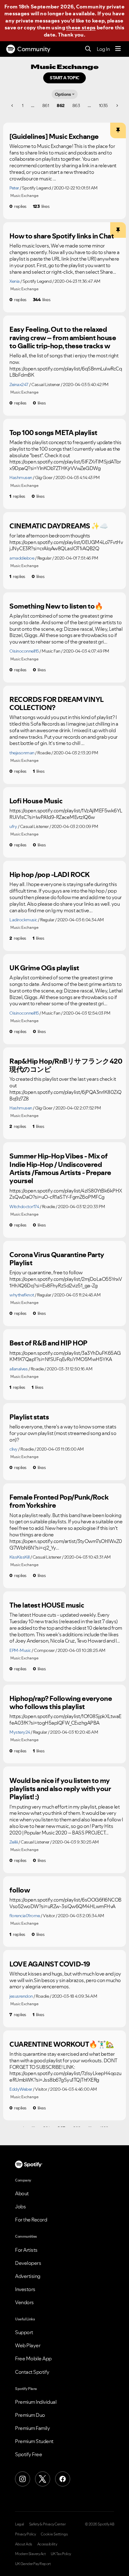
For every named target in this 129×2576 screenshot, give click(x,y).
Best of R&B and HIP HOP (48, 1343)
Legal (20, 2524)
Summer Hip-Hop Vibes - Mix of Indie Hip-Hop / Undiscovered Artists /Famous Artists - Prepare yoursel (60, 1168)
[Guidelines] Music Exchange (54, 136)
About (22, 2193)
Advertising (28, 2276)
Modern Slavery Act (30, 2554)
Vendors (24, 2302)
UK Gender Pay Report (33, 2564)
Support (24, 2332)
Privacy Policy (25, 2534)
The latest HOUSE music (47, 1605)
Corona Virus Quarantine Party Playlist (57, 1259)
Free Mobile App (33, 2358)
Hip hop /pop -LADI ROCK (49, 874)
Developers (28, 2263)
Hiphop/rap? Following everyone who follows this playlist (61, 1703)
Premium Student (34, 2441)
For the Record (31, 2220)
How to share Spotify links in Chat (62, 236)
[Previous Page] (13, 105)
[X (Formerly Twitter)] (43, 2479)
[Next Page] (117, 105)
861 (46, 105)
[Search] (88, 49)
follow (20, 1890)
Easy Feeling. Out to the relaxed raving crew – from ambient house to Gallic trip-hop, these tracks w (63, 338)
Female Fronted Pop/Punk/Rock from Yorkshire (59, 1501)
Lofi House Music (36, 801)
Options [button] (63, 94)
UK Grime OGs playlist (44, 968)
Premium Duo (30, 2415)
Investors (25, 2289)
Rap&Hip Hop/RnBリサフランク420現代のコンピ (66, 1065)
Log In (103, 49)
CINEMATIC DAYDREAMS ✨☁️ (59, 526)
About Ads (24, 2544)
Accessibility (47, 2544)
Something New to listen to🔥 (56, 606)
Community (34, 49)
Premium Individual (36, 2402)
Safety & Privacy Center (47, 2524)
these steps (81, 27)
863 (76, 105)
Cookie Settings (54, 2534)
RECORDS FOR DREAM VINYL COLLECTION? (57, 704)
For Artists (26, 2250)
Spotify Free (28, 2454)
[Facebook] (63, 2479)
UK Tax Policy (61, 2554)
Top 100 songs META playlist (53, 433)
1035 (103, 105)
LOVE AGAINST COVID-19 (50, 1964)
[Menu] (118, 49)
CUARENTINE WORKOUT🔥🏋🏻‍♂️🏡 (62, 2044)
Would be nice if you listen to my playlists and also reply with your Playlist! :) (60, 1789)
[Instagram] (23, 2479)
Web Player (28, 2345)
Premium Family (32, 2428)
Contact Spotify (32, 2372)
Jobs (20, 2206)
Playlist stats (29, 1417)
